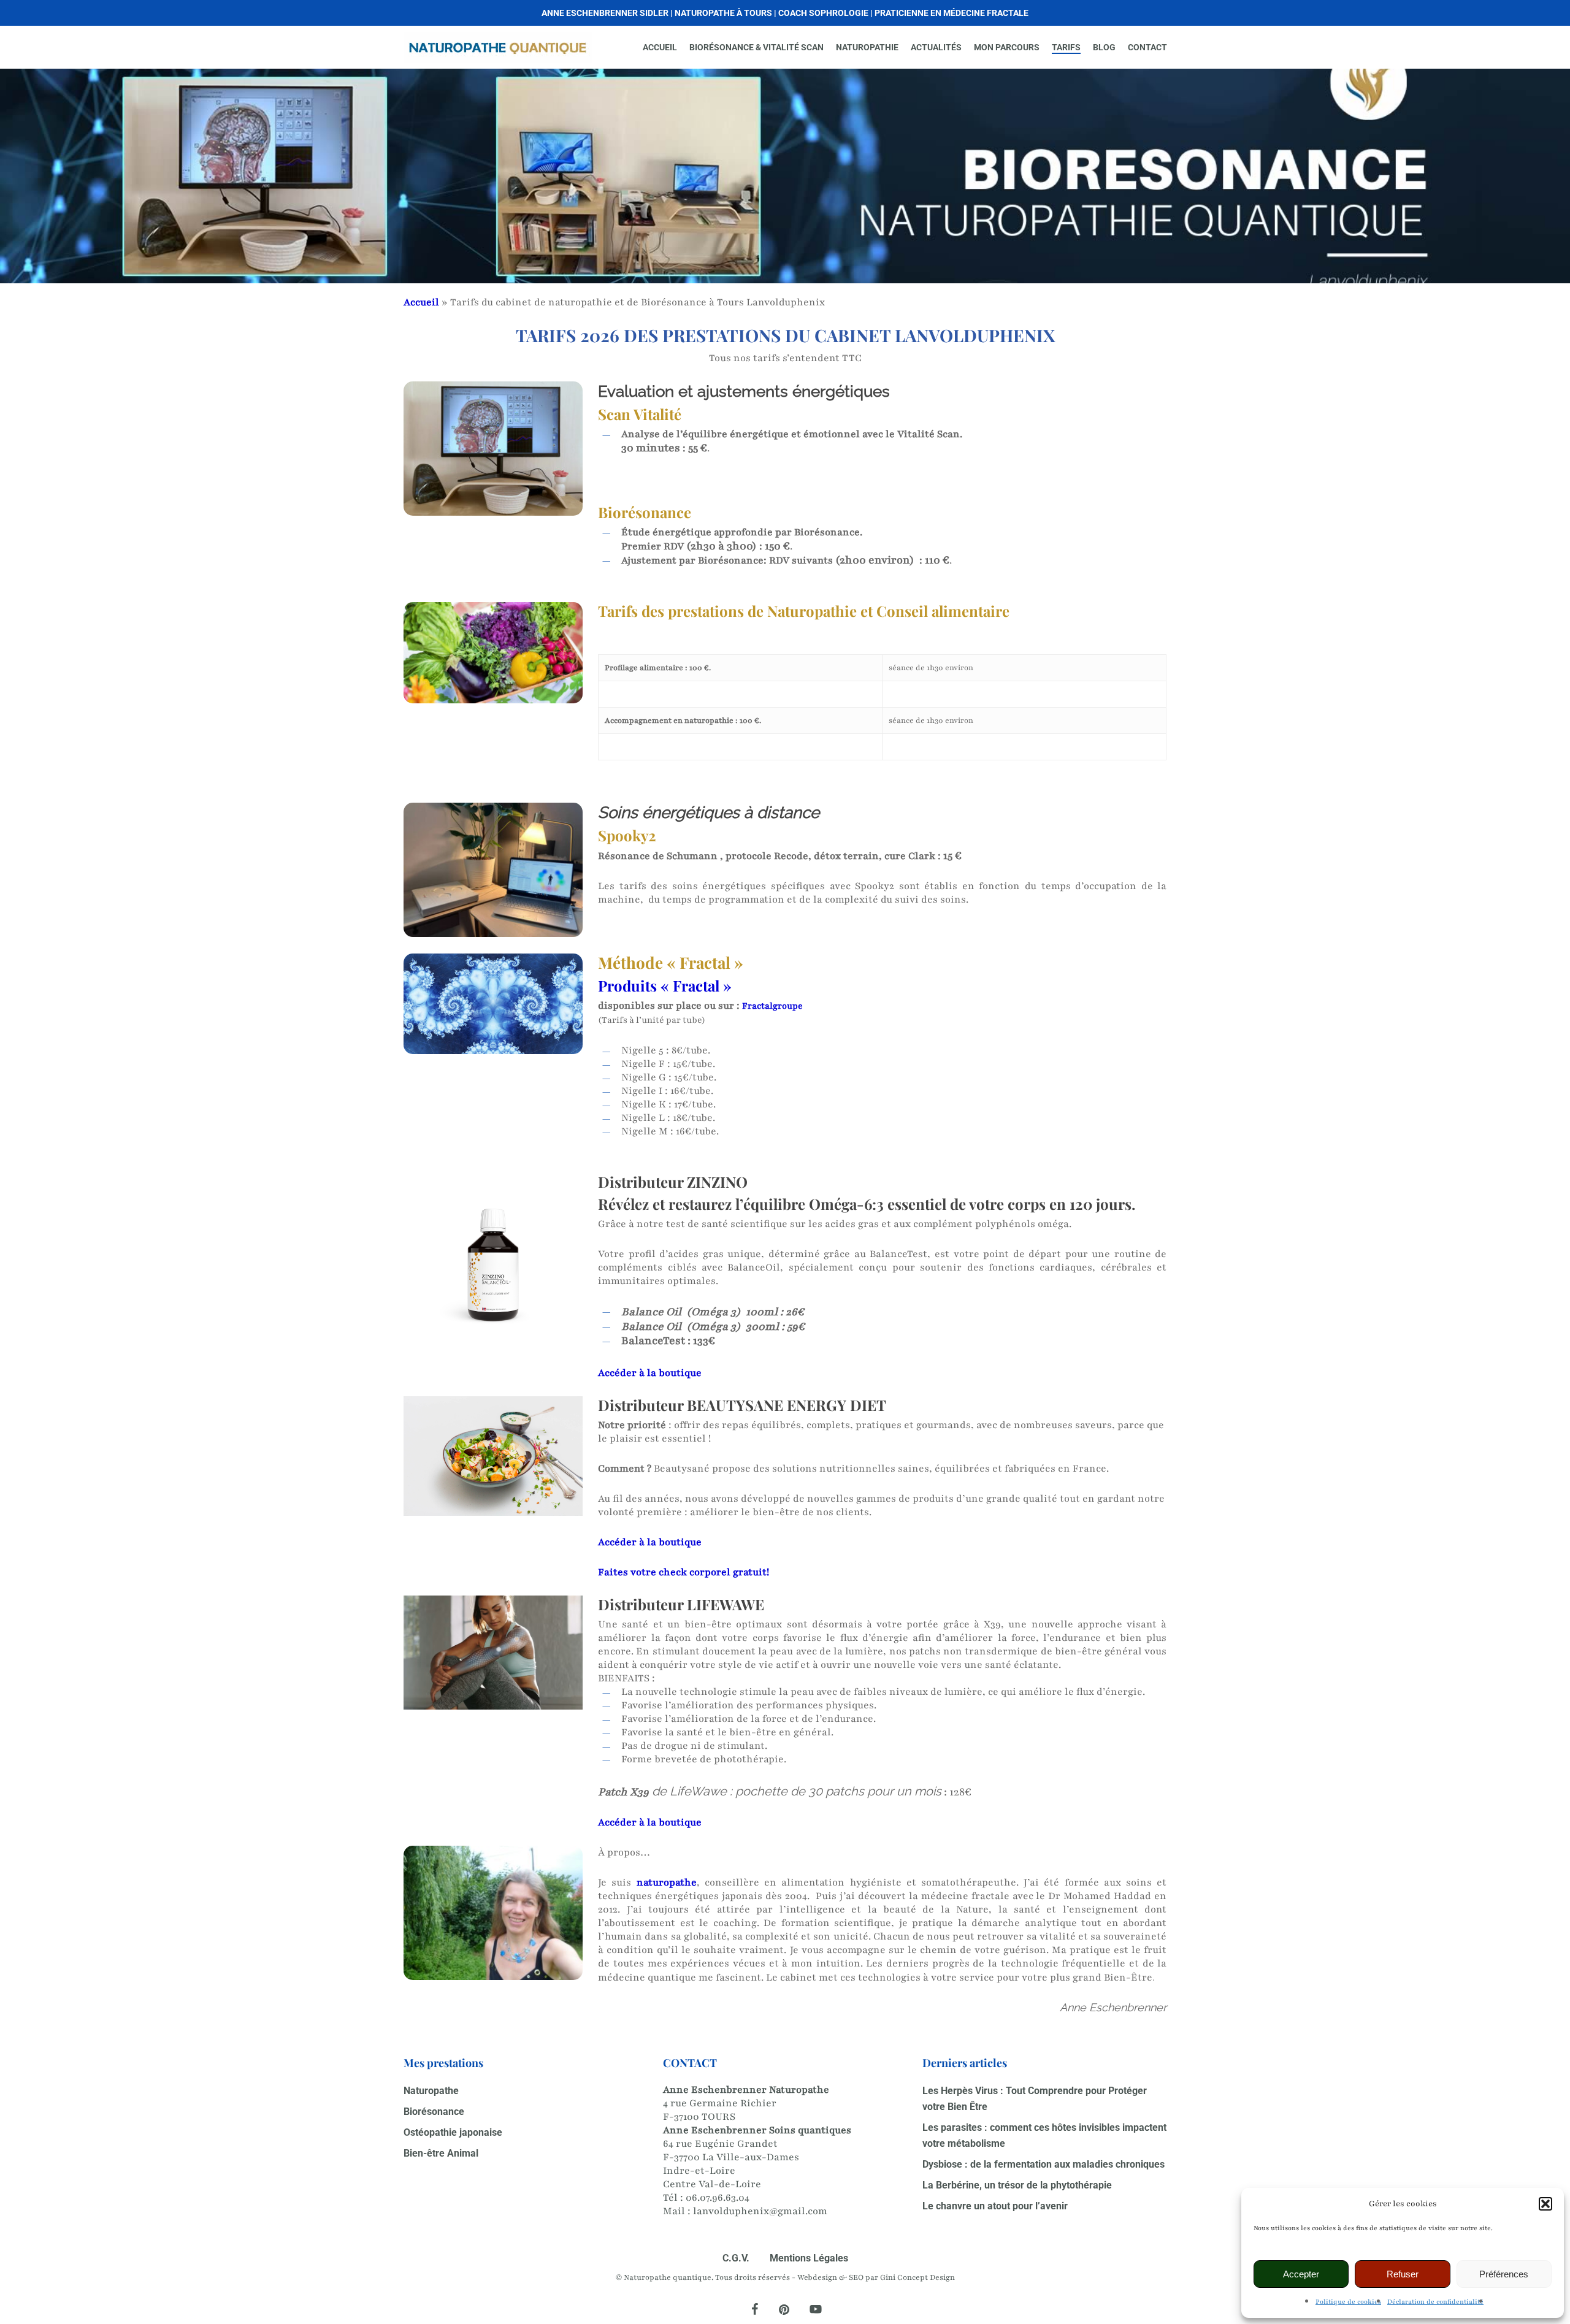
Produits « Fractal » (665, 985)
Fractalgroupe (772, 1006)
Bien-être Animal (441, 2153)
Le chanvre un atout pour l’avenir (995, 2206)
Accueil (421, 302)
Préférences (1504, 2274)
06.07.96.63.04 (718, 2198)
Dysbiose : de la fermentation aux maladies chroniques (1043, 2164)
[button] (1545, 2204)
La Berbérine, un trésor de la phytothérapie (1017, 2185)
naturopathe (667, 1883)
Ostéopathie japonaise (453, 2132)
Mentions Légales (809, 2258)
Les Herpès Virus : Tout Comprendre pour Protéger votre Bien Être (1035, 2099)
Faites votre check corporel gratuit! (684, 1572)
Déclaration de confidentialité (1435, 2302)
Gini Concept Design (917, 2277)
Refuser (1403, 2274)
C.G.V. (736, 2258)
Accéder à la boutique (651, 1373)
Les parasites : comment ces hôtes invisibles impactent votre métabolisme (1044, 2135)
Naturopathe (431, 2091)
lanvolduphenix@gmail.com (760, 2211)
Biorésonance (434, 2112)
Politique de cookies (1348, 2302)
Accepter (1301, 2274)
